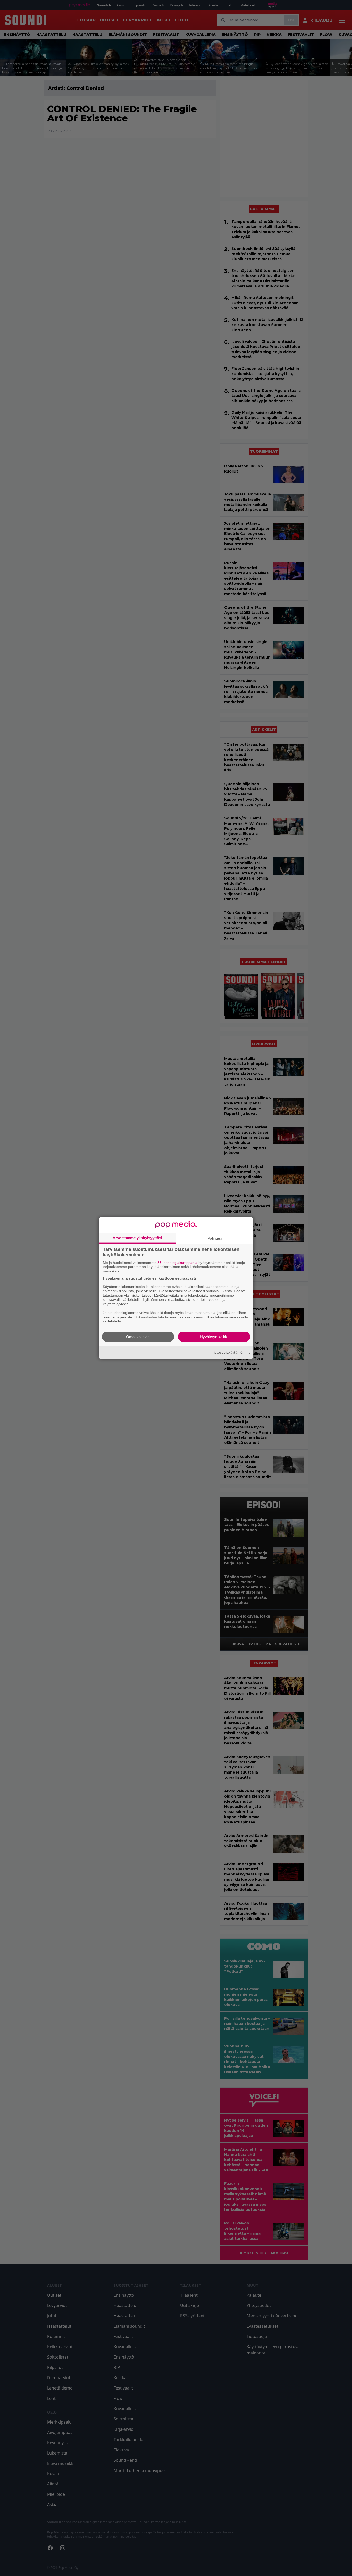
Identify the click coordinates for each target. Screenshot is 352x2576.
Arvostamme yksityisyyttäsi (137, 1237)
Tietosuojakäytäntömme (231, 1352)
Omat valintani (138, 1337)
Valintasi (215, 1238)
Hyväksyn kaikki (214, 1337)
